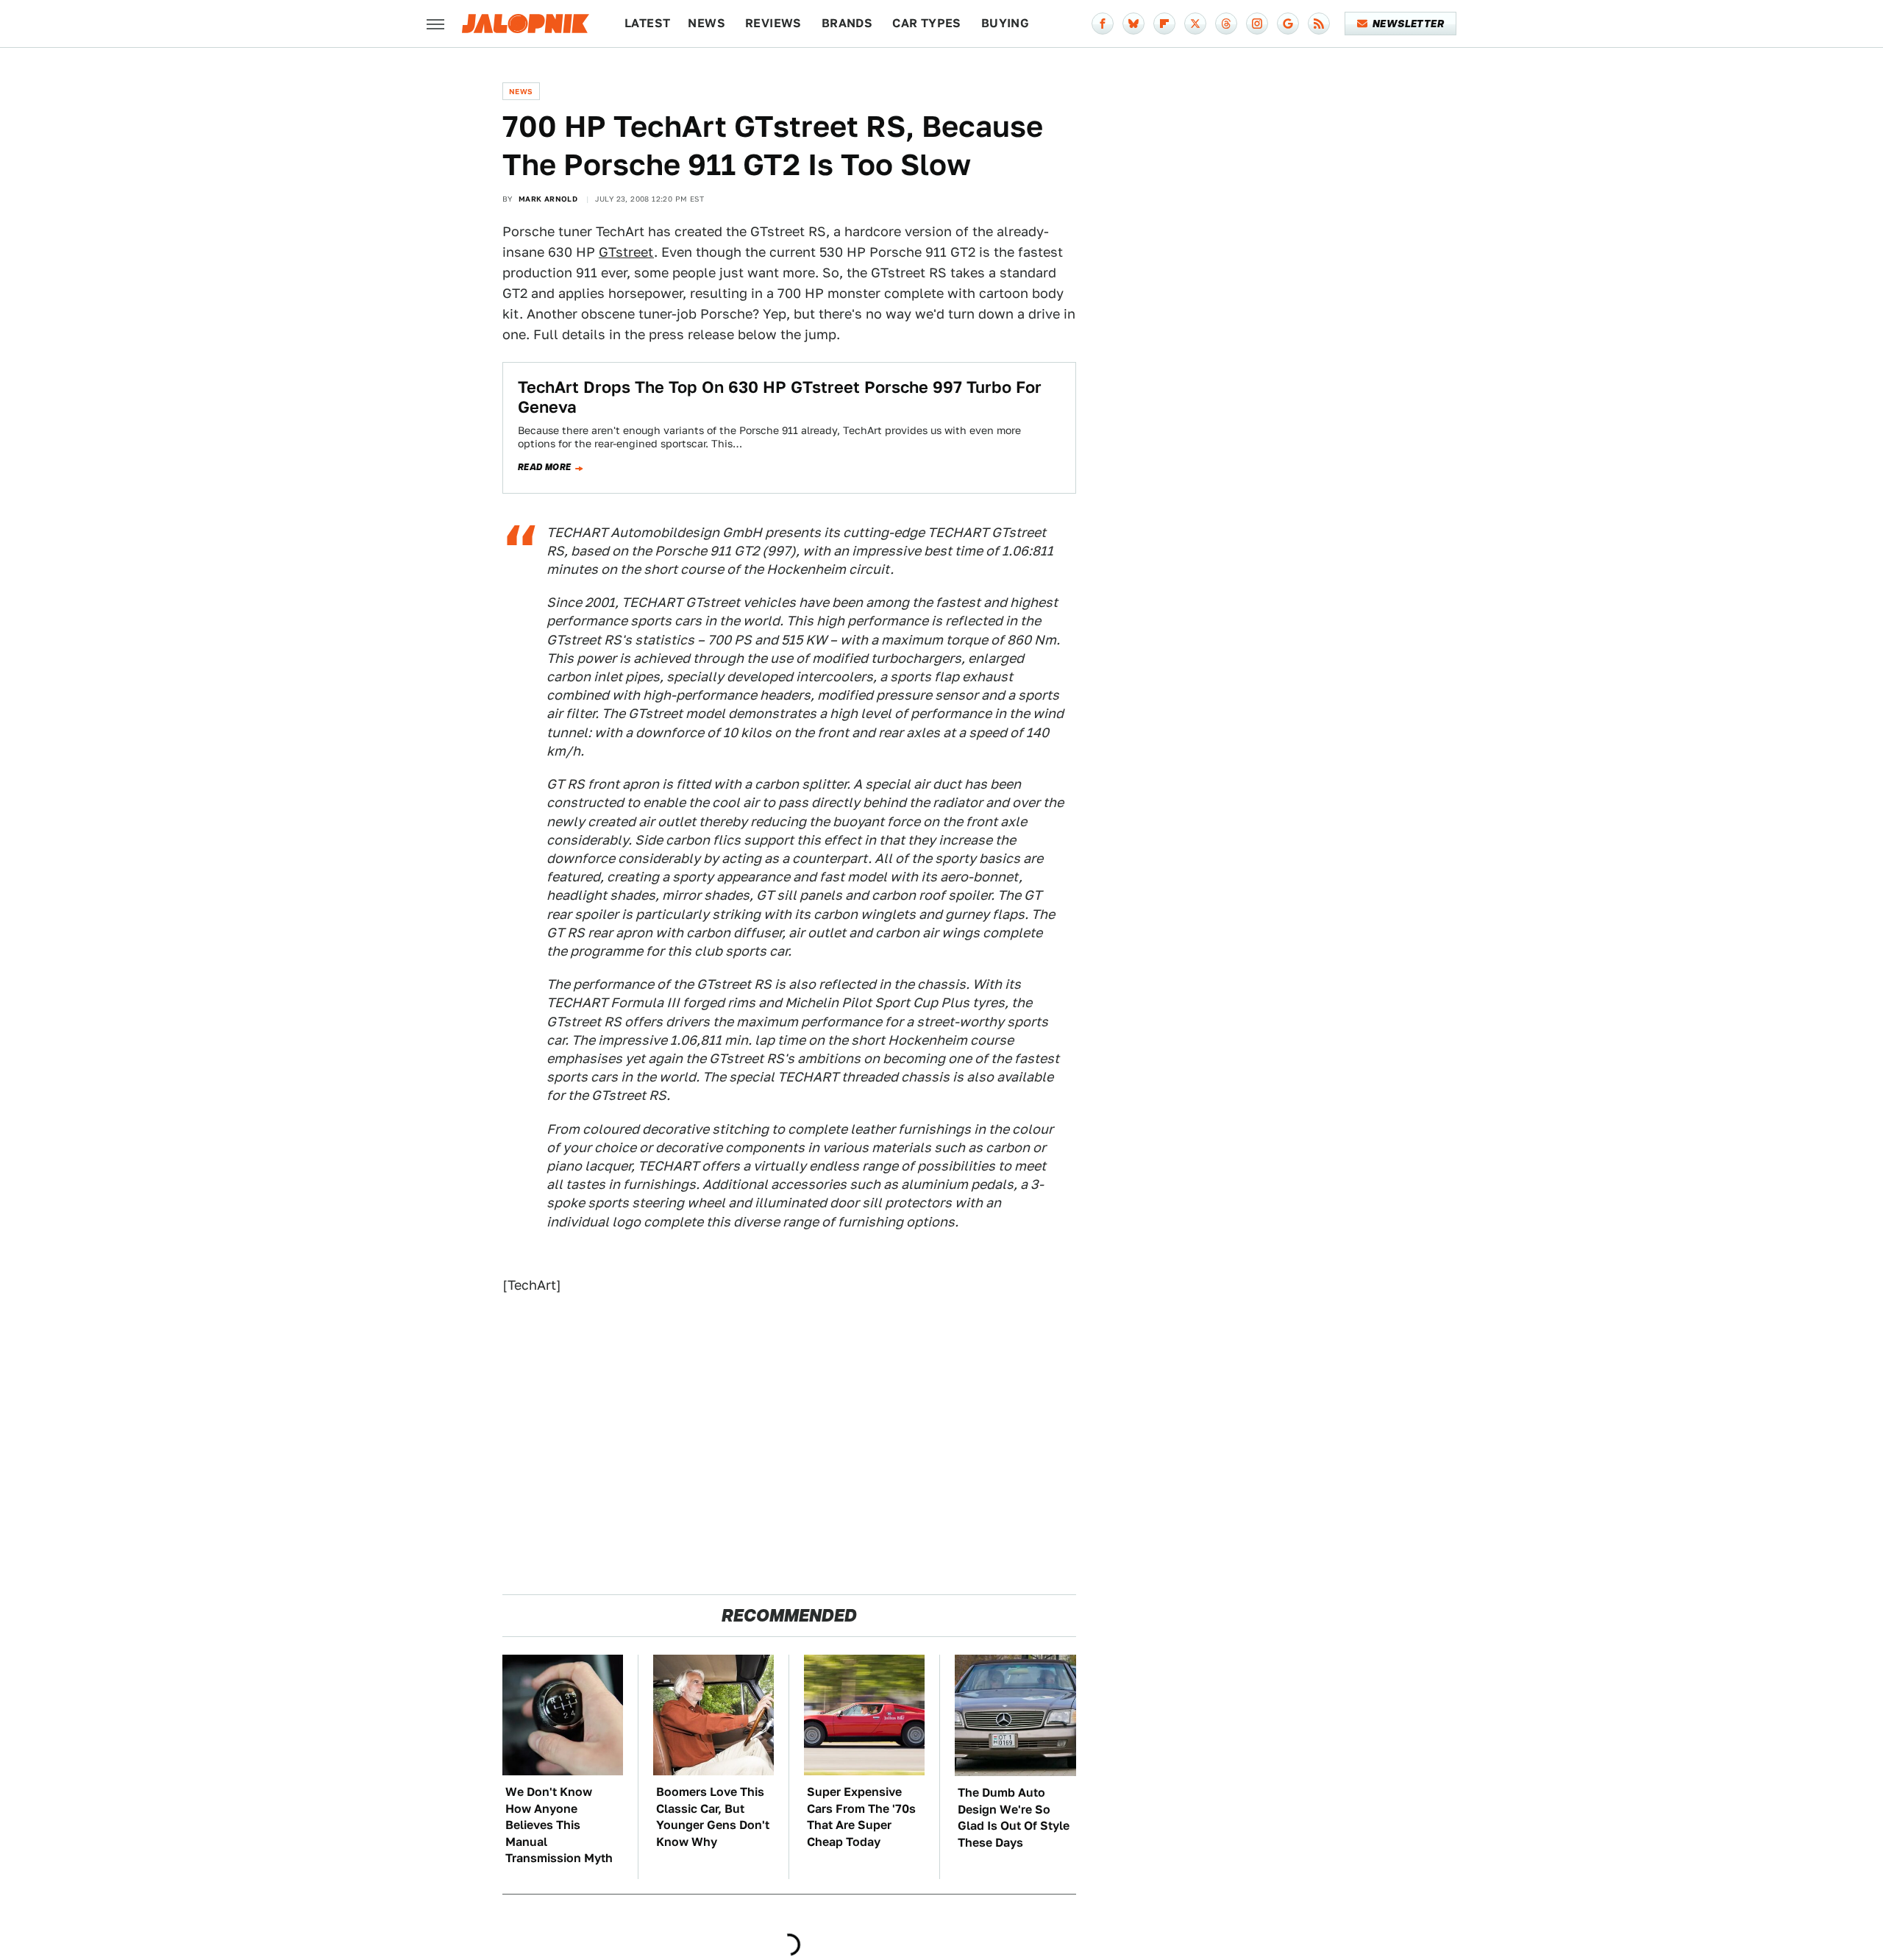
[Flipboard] (1164, 24)
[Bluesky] (1133, 24)
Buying (1005, 23)
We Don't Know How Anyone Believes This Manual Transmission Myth (559, 1825)
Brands (847, 23)
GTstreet (626, 252)
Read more (545, 467)
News (706, 23)
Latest (647, 23)
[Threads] (1226, 24)
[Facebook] (1103, 24)
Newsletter (1408, 24)
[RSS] (1319, 24)
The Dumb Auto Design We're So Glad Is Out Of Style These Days (1014, 1817)
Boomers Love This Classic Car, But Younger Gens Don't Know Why (713, 1817)
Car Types (927, 23)
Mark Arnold (548, 199)
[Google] (1288, 24)
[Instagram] (1257, 24)
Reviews (773, 23)
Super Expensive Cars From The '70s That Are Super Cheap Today (861, 1817)
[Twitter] (1195, 24)
